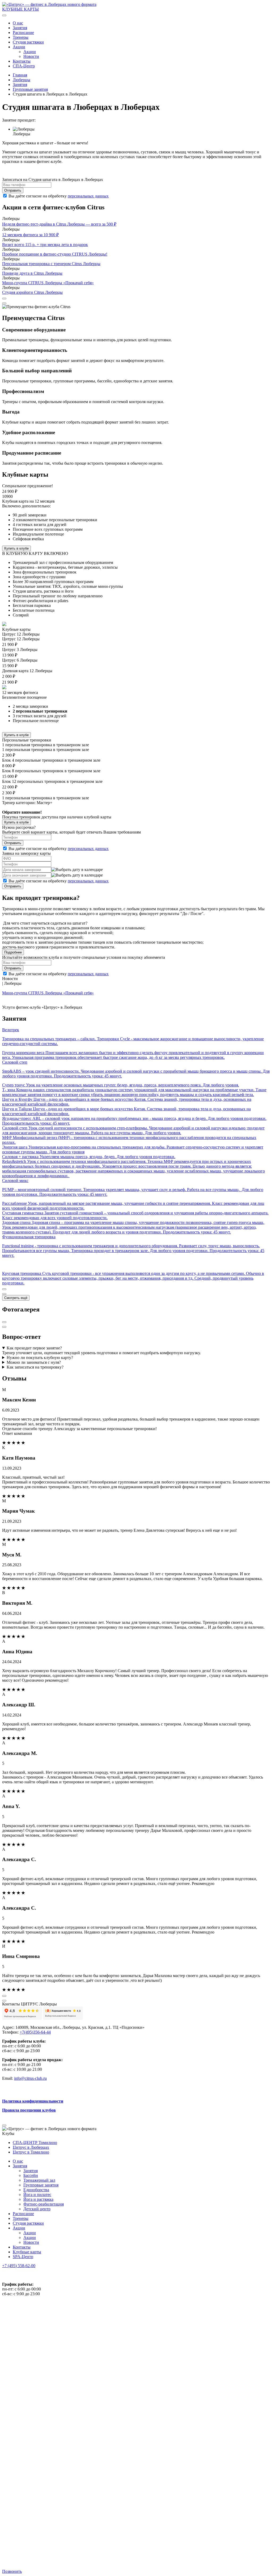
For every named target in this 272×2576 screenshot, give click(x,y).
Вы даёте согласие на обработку (59, 849)
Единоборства (36, 2190)
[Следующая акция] (4, 303)
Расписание (23, 33)
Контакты (22, 61)
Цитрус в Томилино (31, 2152)
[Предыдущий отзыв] (4, 1996)
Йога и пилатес (37, 2195)
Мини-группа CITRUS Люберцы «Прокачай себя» (48, 283)
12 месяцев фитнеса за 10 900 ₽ (30, 235)
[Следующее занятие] (4, 1294)
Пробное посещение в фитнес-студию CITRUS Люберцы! (55, 254)
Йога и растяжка (38, 2199)
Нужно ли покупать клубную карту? (40, 1358)
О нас (18, 23)
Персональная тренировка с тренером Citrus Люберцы (51, 264)
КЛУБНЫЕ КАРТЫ (20, 9)
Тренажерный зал (39, 2180)
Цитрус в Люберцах (31, 2147)
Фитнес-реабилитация (44, 2204)
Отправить (13, 190)
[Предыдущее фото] (4, 1322)
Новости (31, 56)
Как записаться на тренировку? (35, 1367)
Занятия (20, 28)
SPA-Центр (23, 2257)
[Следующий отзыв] (4, 2001)
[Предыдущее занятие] (4, 1289)
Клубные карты (27, 2252)
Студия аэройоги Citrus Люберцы (32, 292)
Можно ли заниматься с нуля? (34, 1362)
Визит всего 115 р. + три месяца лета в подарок (45, 245)
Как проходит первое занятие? (34, 1348)
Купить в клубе (16, 548)
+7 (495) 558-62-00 (19, 2266)
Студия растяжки (28, 42)
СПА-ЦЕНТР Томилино (35, 2143)
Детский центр (37, 2209)
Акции (19, 47)
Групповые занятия (41, 2185)
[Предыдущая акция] (4, 299)
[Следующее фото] (4, 1327)
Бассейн (31, 2175)
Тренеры (21, 37)
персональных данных (88, 196)
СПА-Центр (24, 66)
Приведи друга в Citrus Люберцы (32, 273)
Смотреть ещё (16, 1298)
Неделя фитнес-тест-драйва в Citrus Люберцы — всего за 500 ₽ (59, 224)
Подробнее (13, 952)
